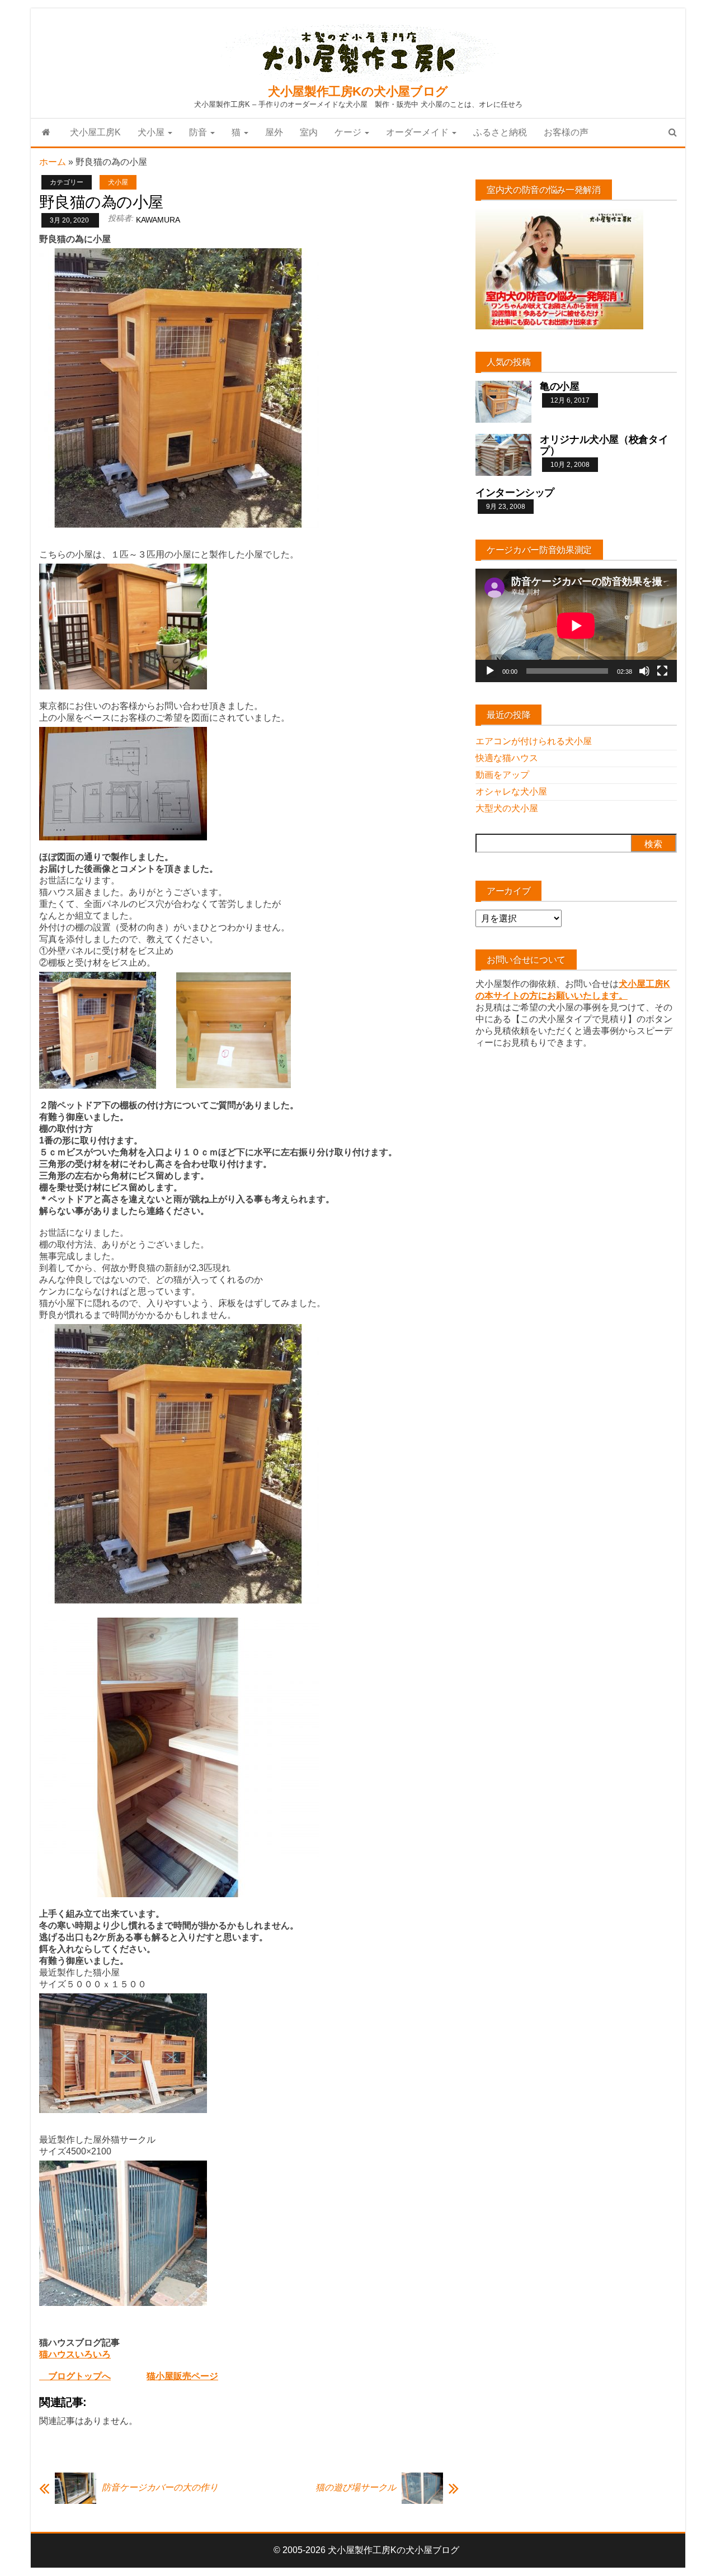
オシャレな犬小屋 (511, 791)
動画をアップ (502, 775)
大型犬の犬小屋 (507, 808)
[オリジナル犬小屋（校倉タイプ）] (503, 454)
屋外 (274, 132)
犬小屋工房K (95, 132)
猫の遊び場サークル (356, 2487)
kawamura (158, 220)
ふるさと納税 (500, 132)
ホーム (53, 162)
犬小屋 (152, 132)
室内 (309, 132)
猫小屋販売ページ (182, 2376)
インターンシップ (515, 493)
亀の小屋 (560, 386)
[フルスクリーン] (662, 671)
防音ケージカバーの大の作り (160, 2487)
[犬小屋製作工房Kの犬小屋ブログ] (46, 133)
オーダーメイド (418, 132)
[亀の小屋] (503, 401)
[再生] (490, 671)
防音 (199, 132)
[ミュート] (644, 671)
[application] (576, 625)
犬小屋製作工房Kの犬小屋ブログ (358, 91)
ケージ (349, 132)
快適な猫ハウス (507, 758)
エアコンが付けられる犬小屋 (534, 741)
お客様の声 (566, 132)
